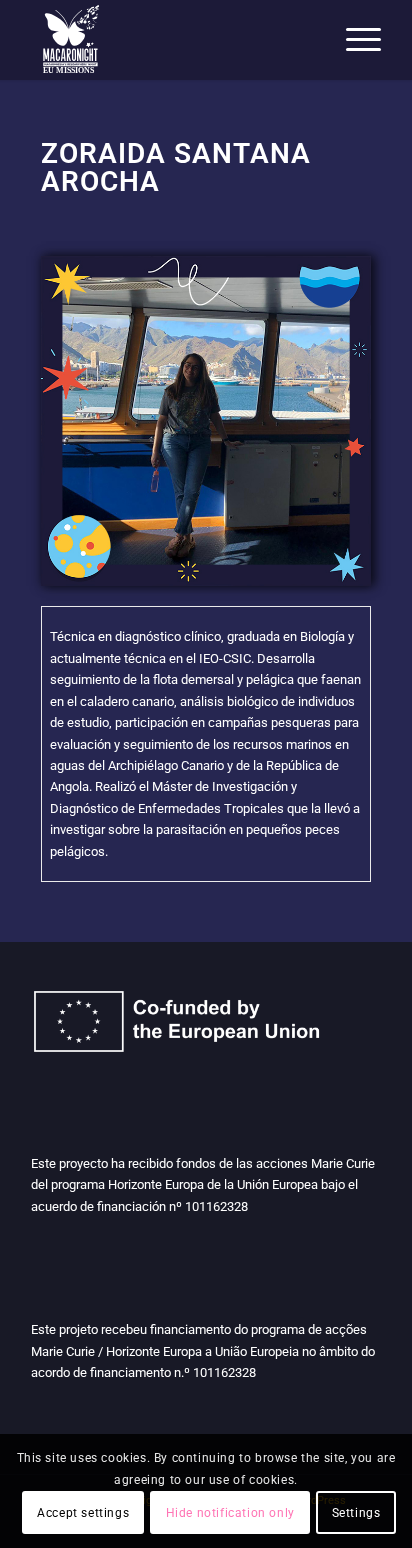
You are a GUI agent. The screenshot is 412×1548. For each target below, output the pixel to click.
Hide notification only (230, 1513)
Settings (356, 1513)
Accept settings (83, 1513)
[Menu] (353, 40)
